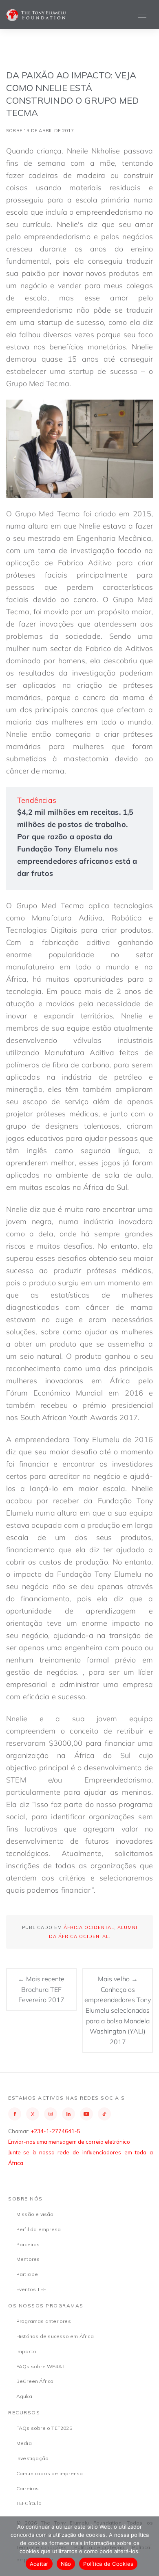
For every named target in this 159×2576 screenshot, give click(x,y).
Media (24, 2443)
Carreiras (28, 2488)
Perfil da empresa (39, 2229)
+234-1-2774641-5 (55, 2131)
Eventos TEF (31, 2289)
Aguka (24, 2396)
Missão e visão (35, 2214)
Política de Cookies (108, 2564)
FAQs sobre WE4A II (41, 2366)
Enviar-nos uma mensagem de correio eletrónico (69, 2142)
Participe (27, 2274)
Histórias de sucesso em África (55, 2336)
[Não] (149, 2546)
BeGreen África (35, 2381)
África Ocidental (89, 1927)
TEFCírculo (29, 2503)
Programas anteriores (44, 2321)
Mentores (28, 2259)
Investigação (32, 2458)
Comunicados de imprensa (50, 2473)
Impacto (26, 2351)
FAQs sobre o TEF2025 (44, 2428)
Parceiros (28, 2244)
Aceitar (39, 2564)
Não (66, 2564)
